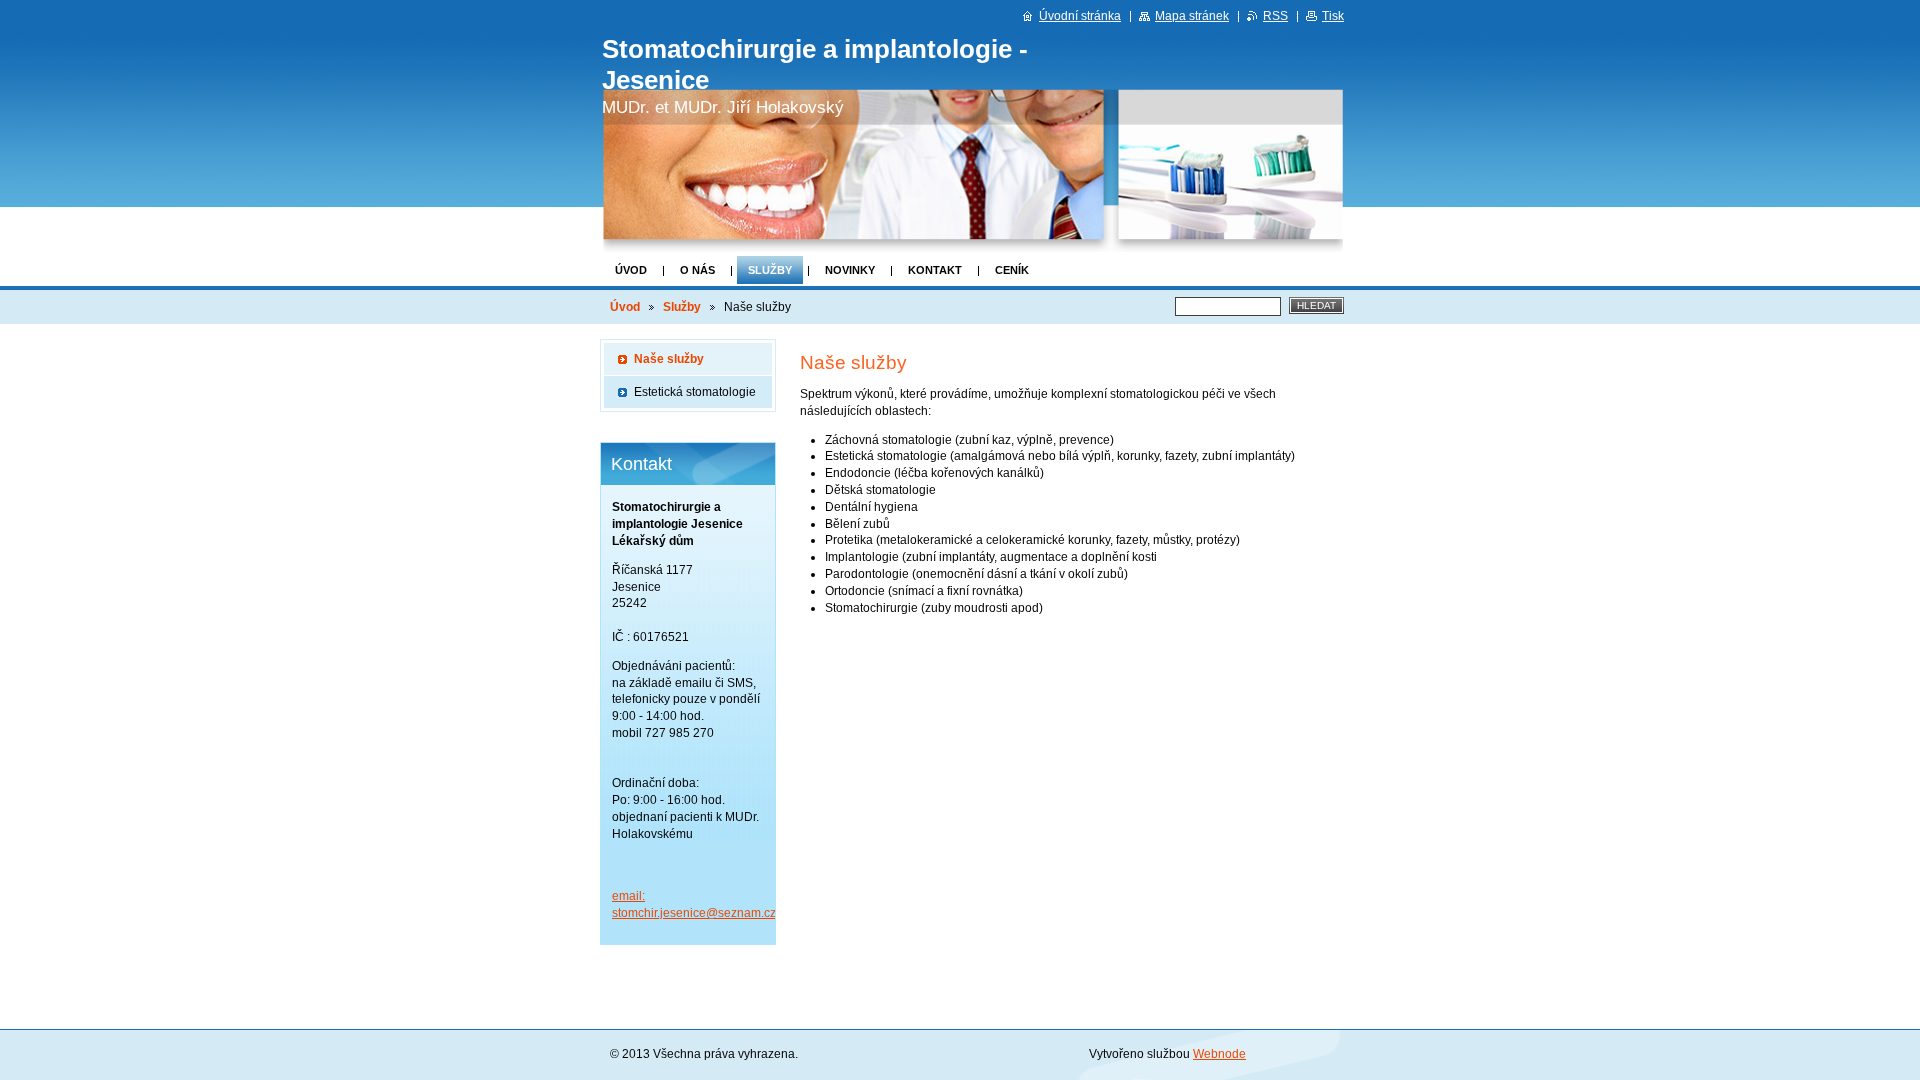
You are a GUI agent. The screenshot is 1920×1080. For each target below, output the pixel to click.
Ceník (1012, 270)
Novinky (850, 270)
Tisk (1333, 16)
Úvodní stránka (1080, 16)
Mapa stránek (1192, 16)
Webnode (1219, 1054)
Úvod (631, 270)
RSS (1275, 16)
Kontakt (935, 270)
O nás (697, 270)
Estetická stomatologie (695, 392)
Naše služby (669, 359)
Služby (770, 270)
